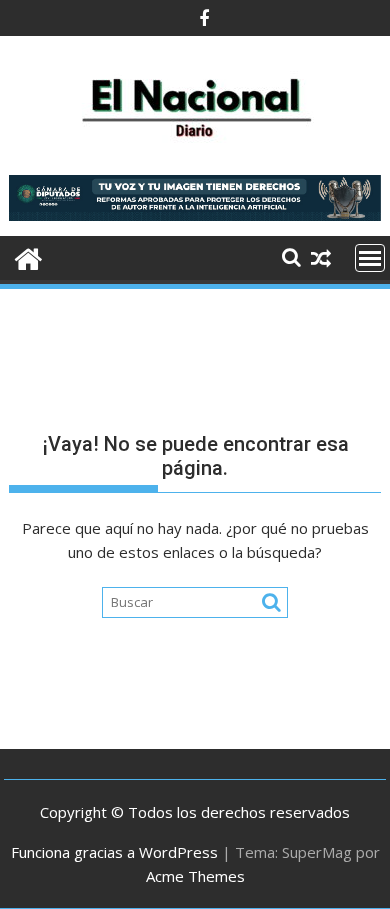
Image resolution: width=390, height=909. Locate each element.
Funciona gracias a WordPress (114, 852)
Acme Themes (195, 876)
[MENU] (370, 258)
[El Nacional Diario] (28, 256)
